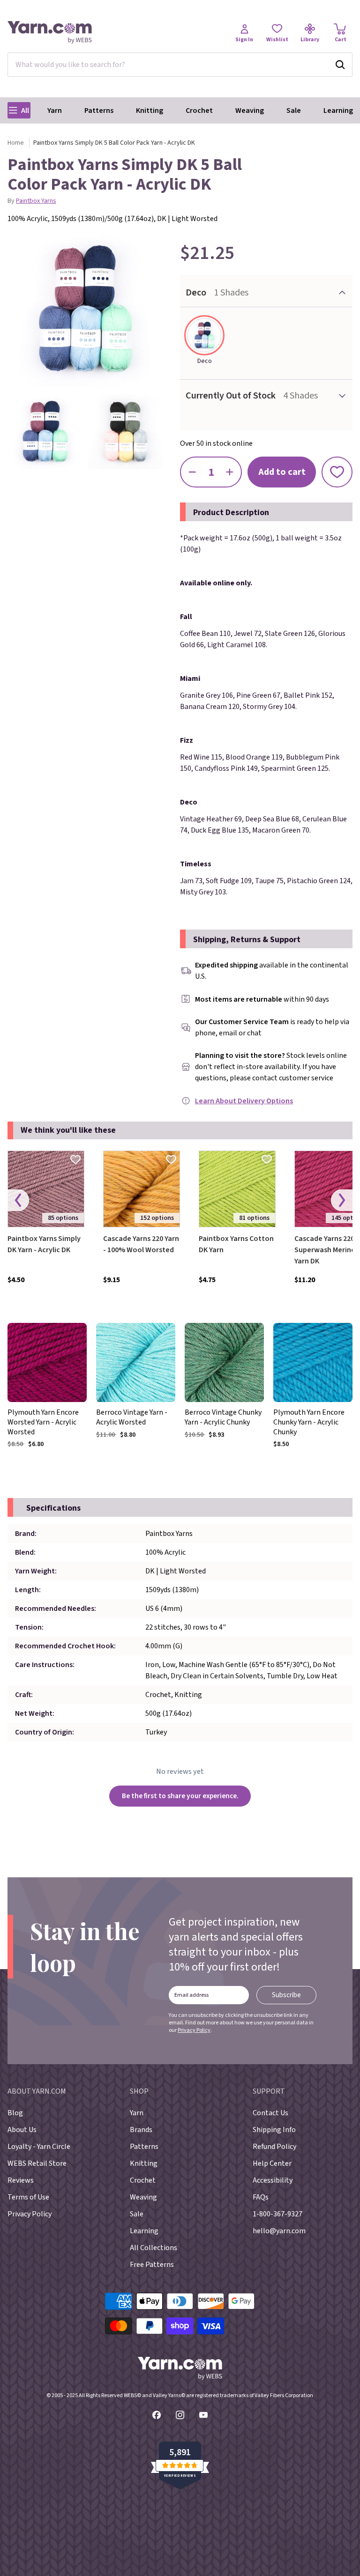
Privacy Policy (194, 2030)
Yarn (55, 111)
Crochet (199, 111)
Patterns (99, 111)
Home (16, 143)
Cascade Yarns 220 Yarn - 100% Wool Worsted (141, 1244)
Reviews (21, 2180)
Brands (141, 2130)
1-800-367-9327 (277, 2214)
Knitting (150, 111)
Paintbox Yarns (36, 201)
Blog (15, 2113)
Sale (294, 111)
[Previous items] (18, 1200)
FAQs (261, 2197)
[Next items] (342, 1200)
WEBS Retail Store (37, 2163)
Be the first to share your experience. (180, 1796)
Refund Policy (274, 2147)
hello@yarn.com (279, 2231)
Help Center (272, 2163)
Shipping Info (274, 2130)
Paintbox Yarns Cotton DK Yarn (236, 1244)
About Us (22, 2130)
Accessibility (273, 2180)
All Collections (154, 2248)
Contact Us (270, 2113)
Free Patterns (152, 2265)
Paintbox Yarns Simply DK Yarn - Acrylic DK (44, 1244)
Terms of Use (28, 2197)
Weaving (250, 111)
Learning (338, 111)
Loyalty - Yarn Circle (39, 2147)
